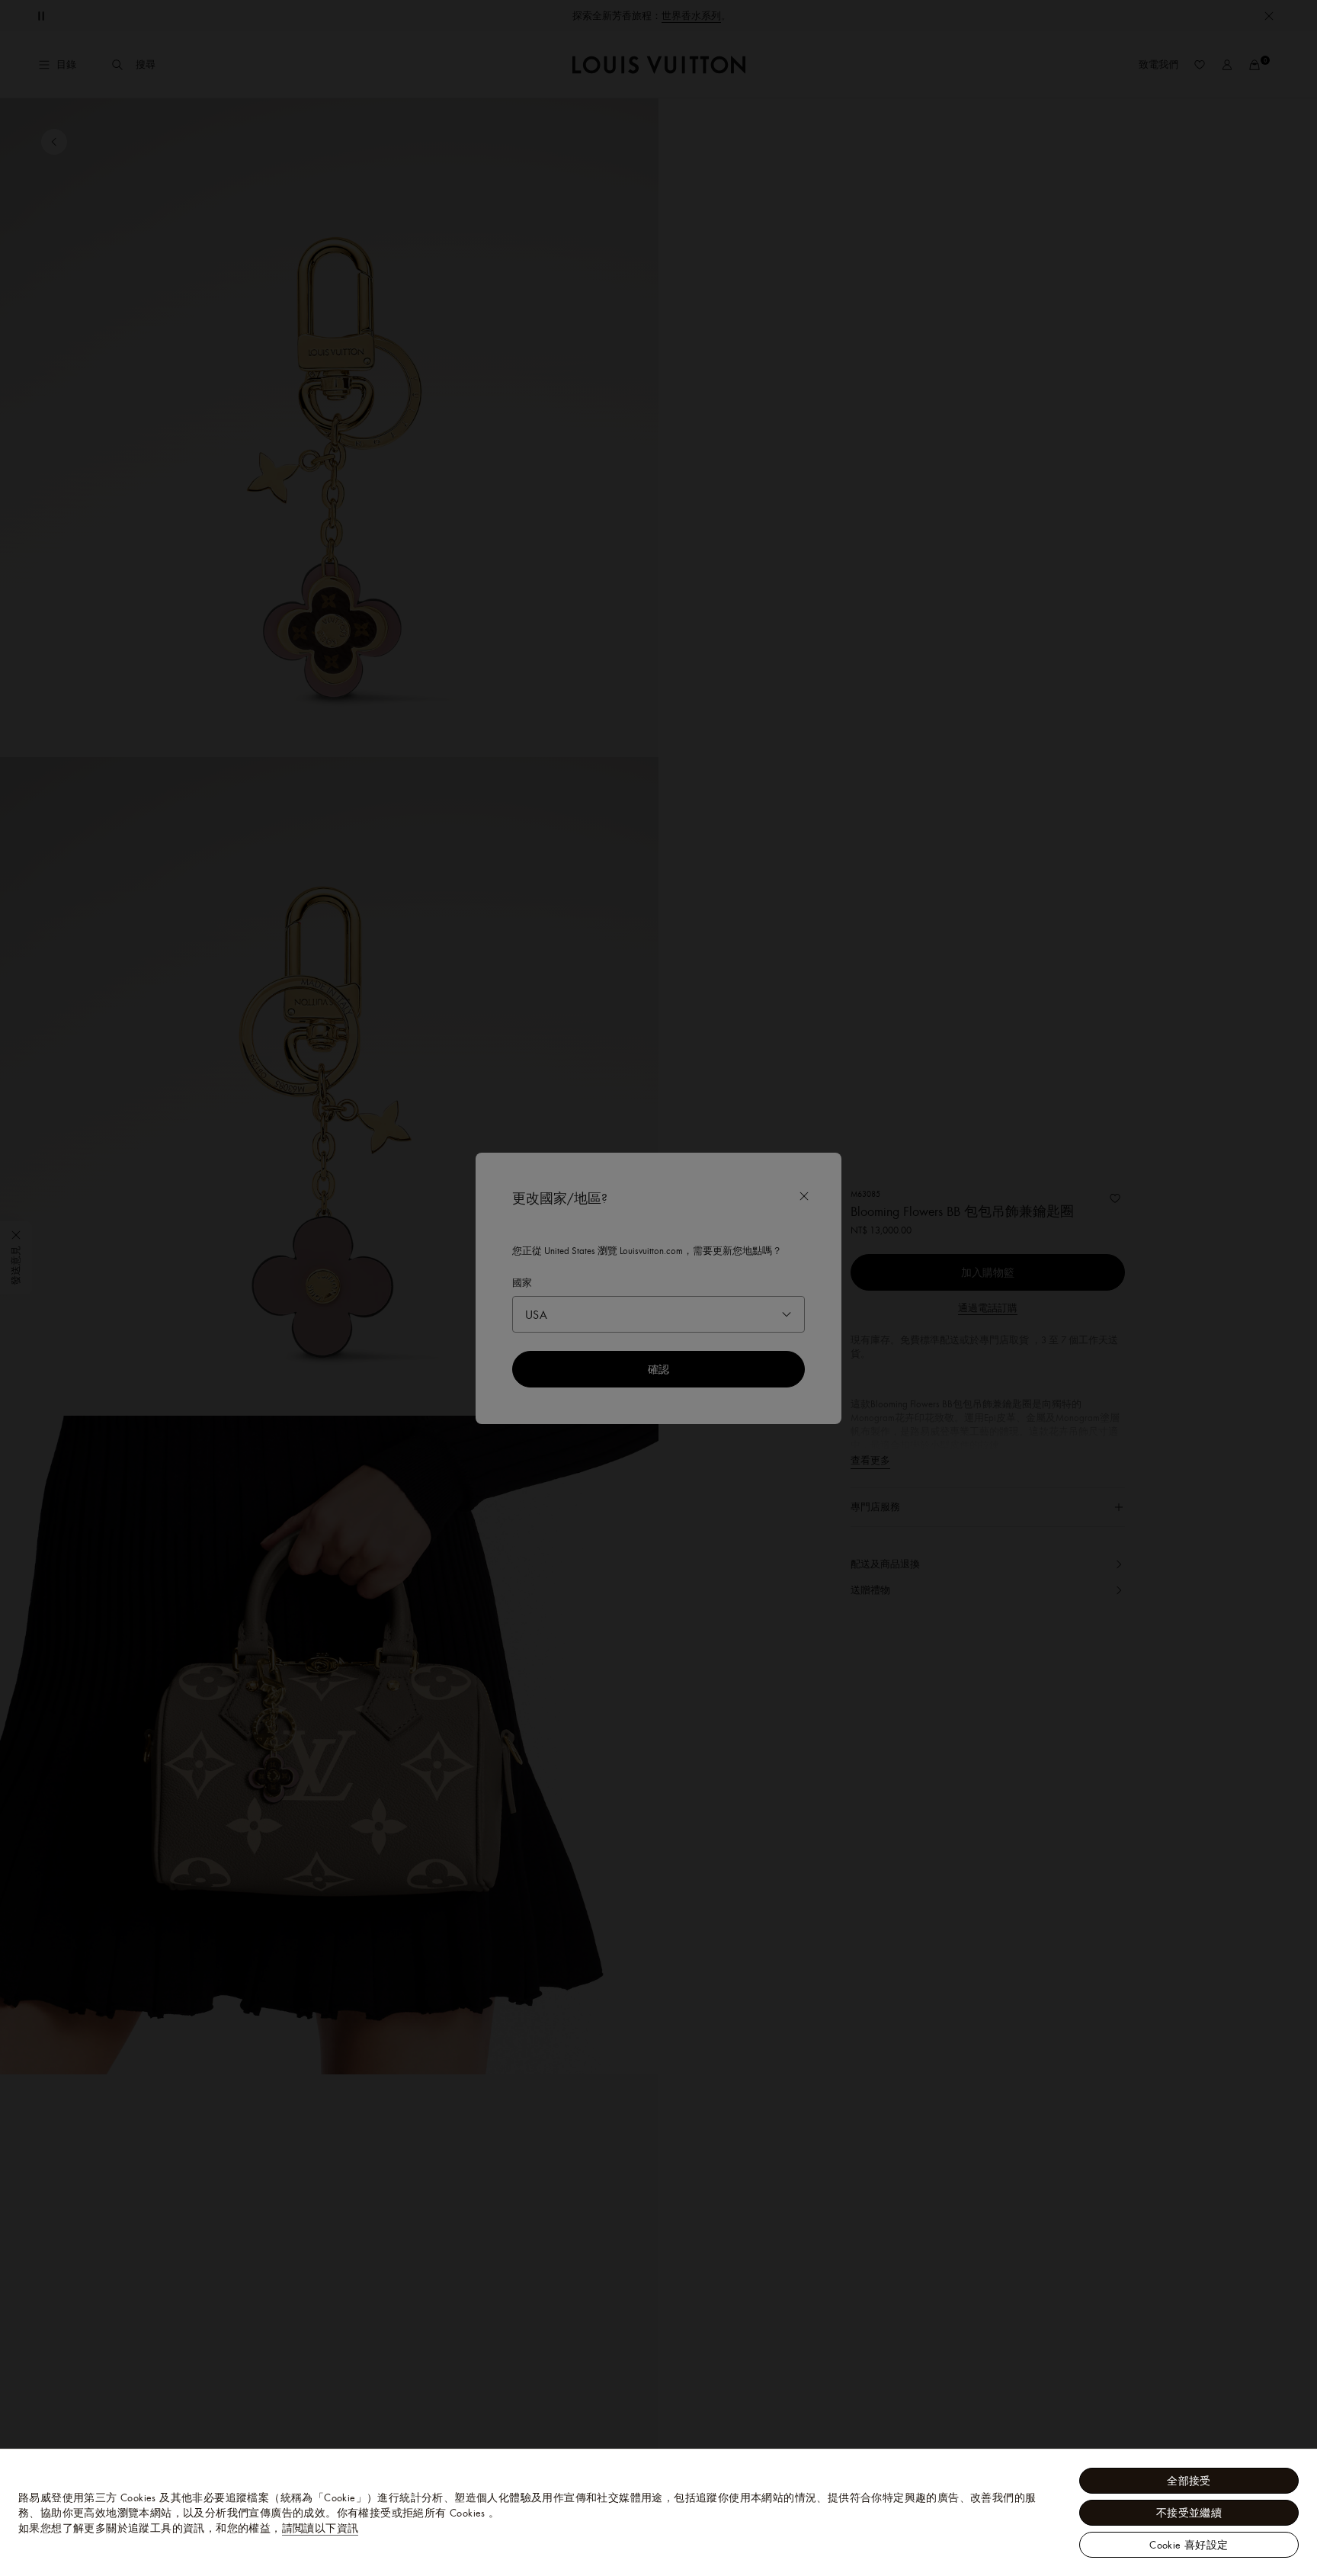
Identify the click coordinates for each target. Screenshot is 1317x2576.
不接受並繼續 (1189, 2513)
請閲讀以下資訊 (320, 2528)
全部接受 (1189, 2481)
